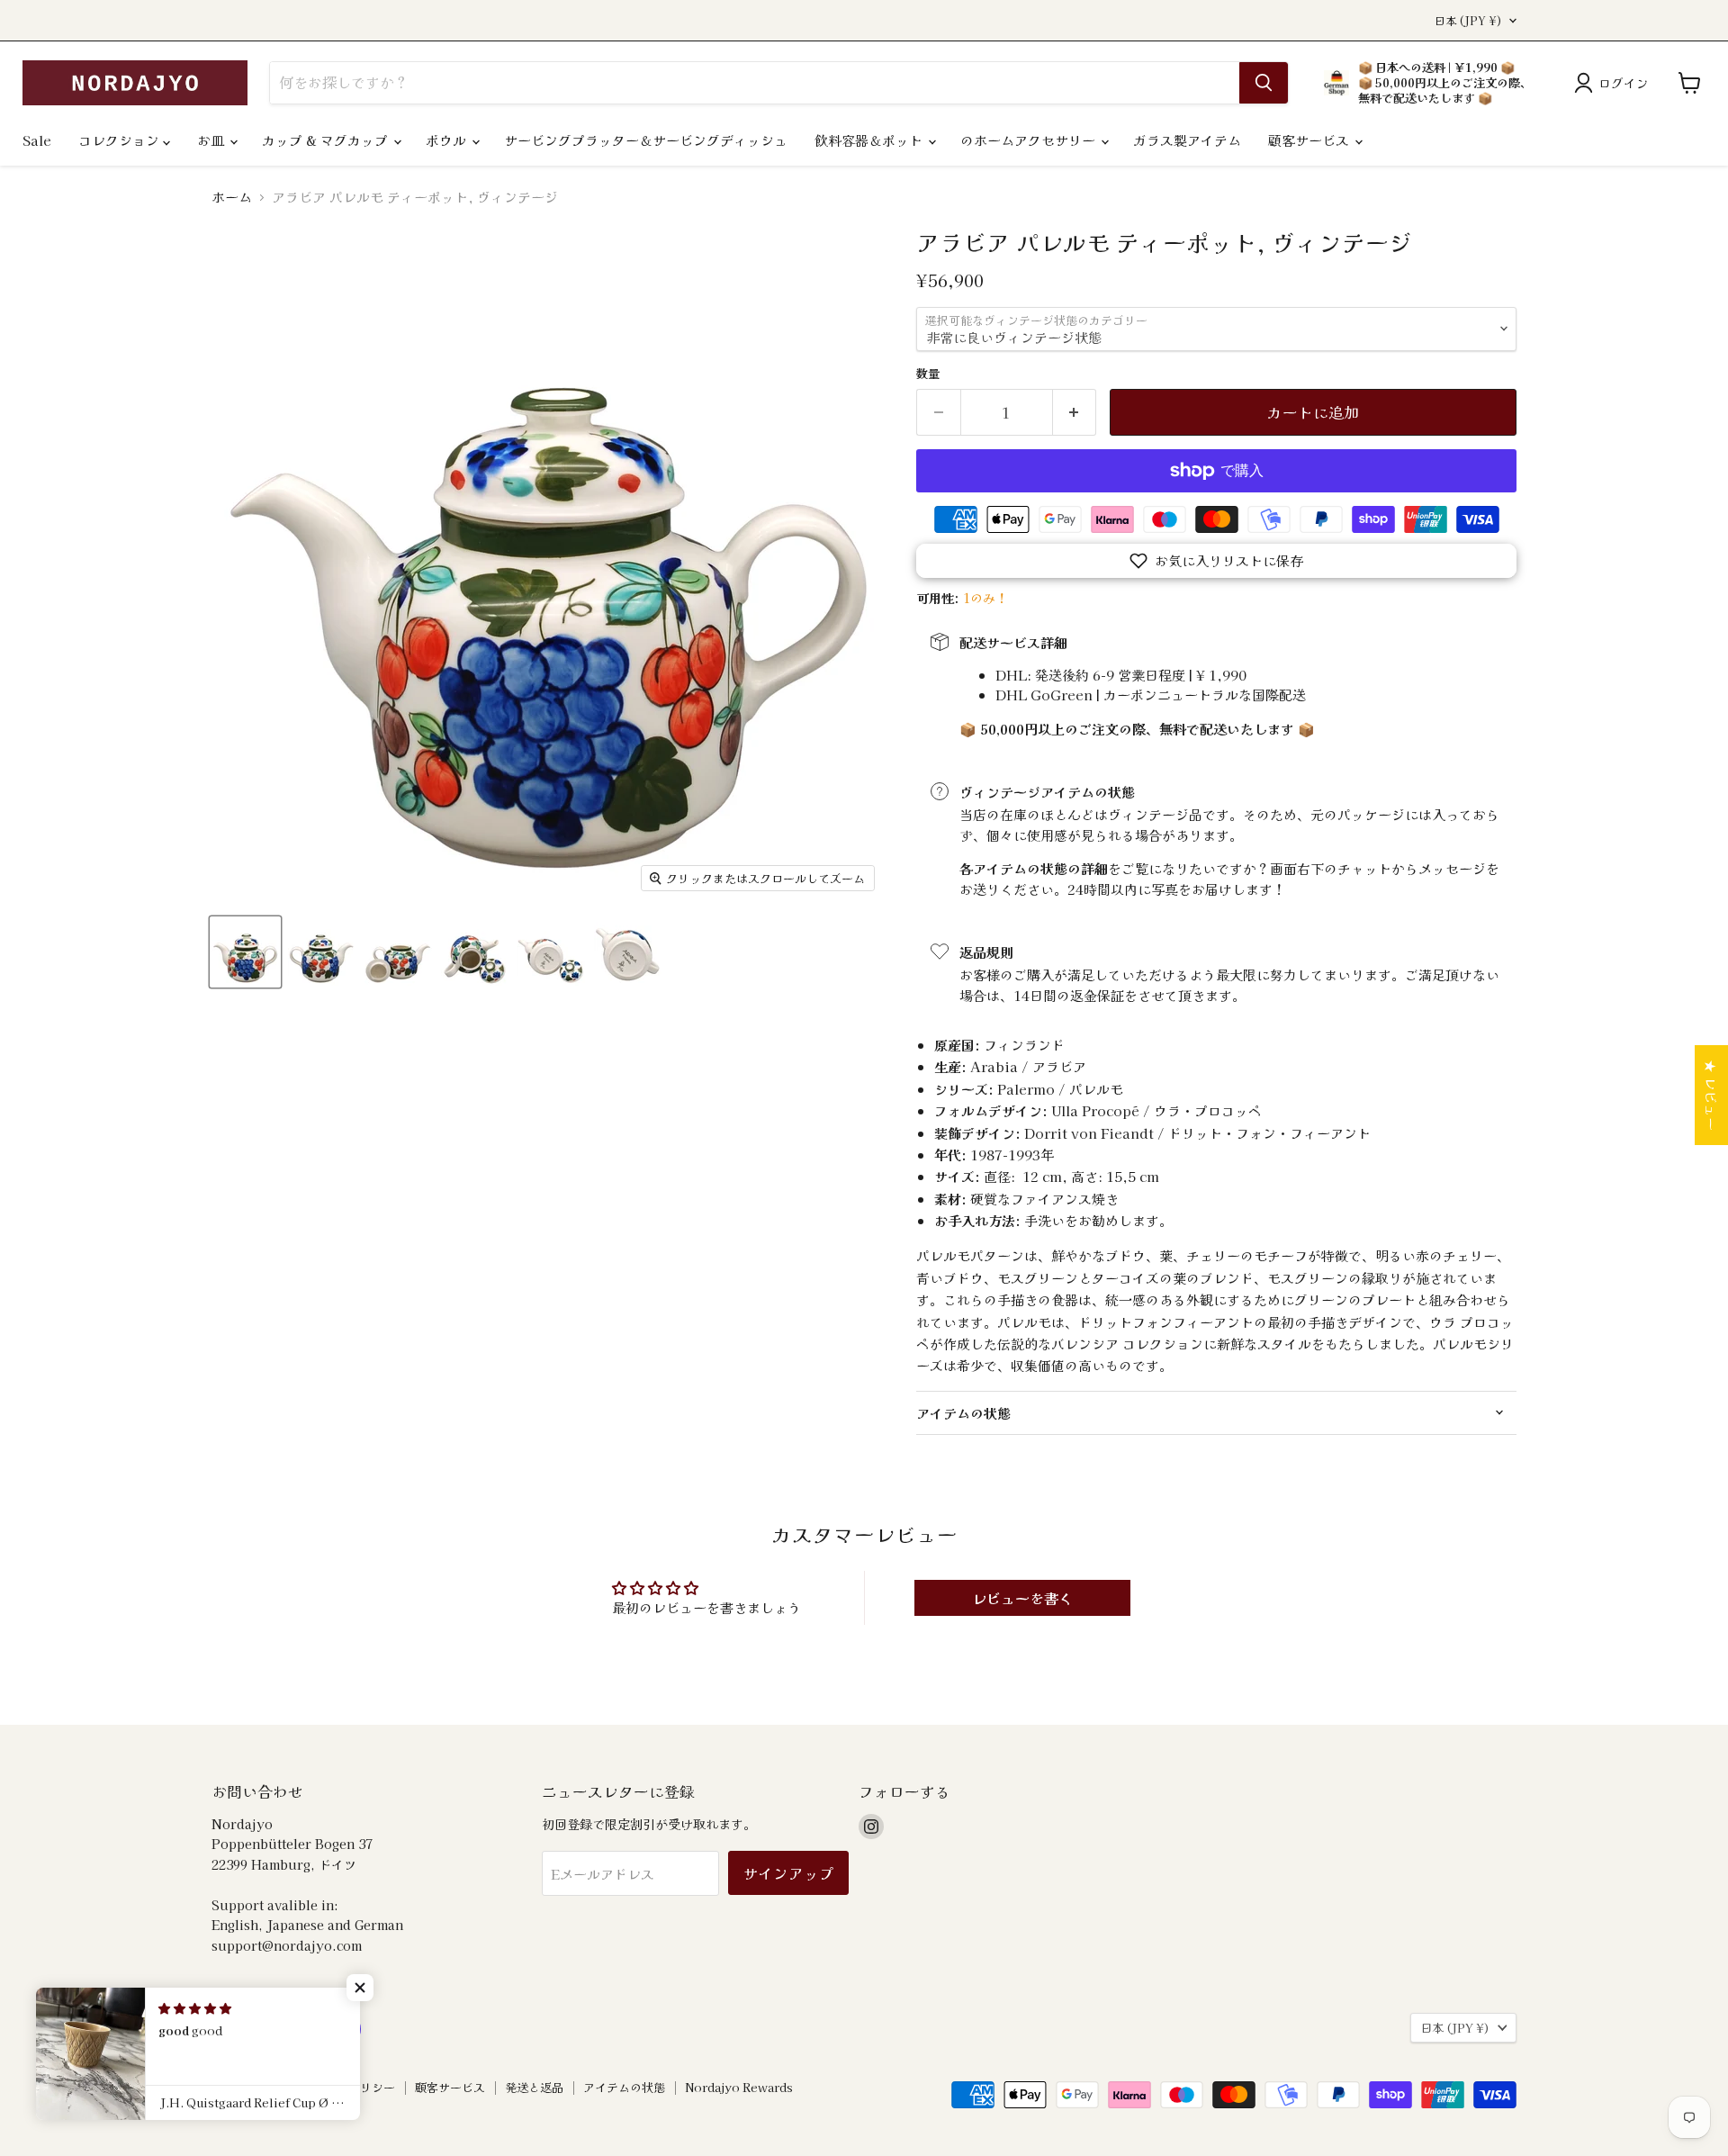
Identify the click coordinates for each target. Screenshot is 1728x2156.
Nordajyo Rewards (739, 2087)
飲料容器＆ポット (870, 140)
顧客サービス (1310, 140)
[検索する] (1264, 83)
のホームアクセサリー (1030, 140)
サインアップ (788, 1873)
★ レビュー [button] (1711, 1095)
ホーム (232, 197)
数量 (928, 373)
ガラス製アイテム (1187, 140)
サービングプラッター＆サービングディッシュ (646, 140)
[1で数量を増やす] (1075, 412)
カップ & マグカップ (327, 140)
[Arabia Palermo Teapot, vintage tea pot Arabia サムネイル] (245, 952)
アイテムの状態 (624, 2087)
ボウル (448, 140)
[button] (1216, 561)
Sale (37, 140)
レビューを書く (1022, 1598)
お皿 (212, 140)
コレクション (121, 140)
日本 (1468, 21)
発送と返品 (534, 2087)
